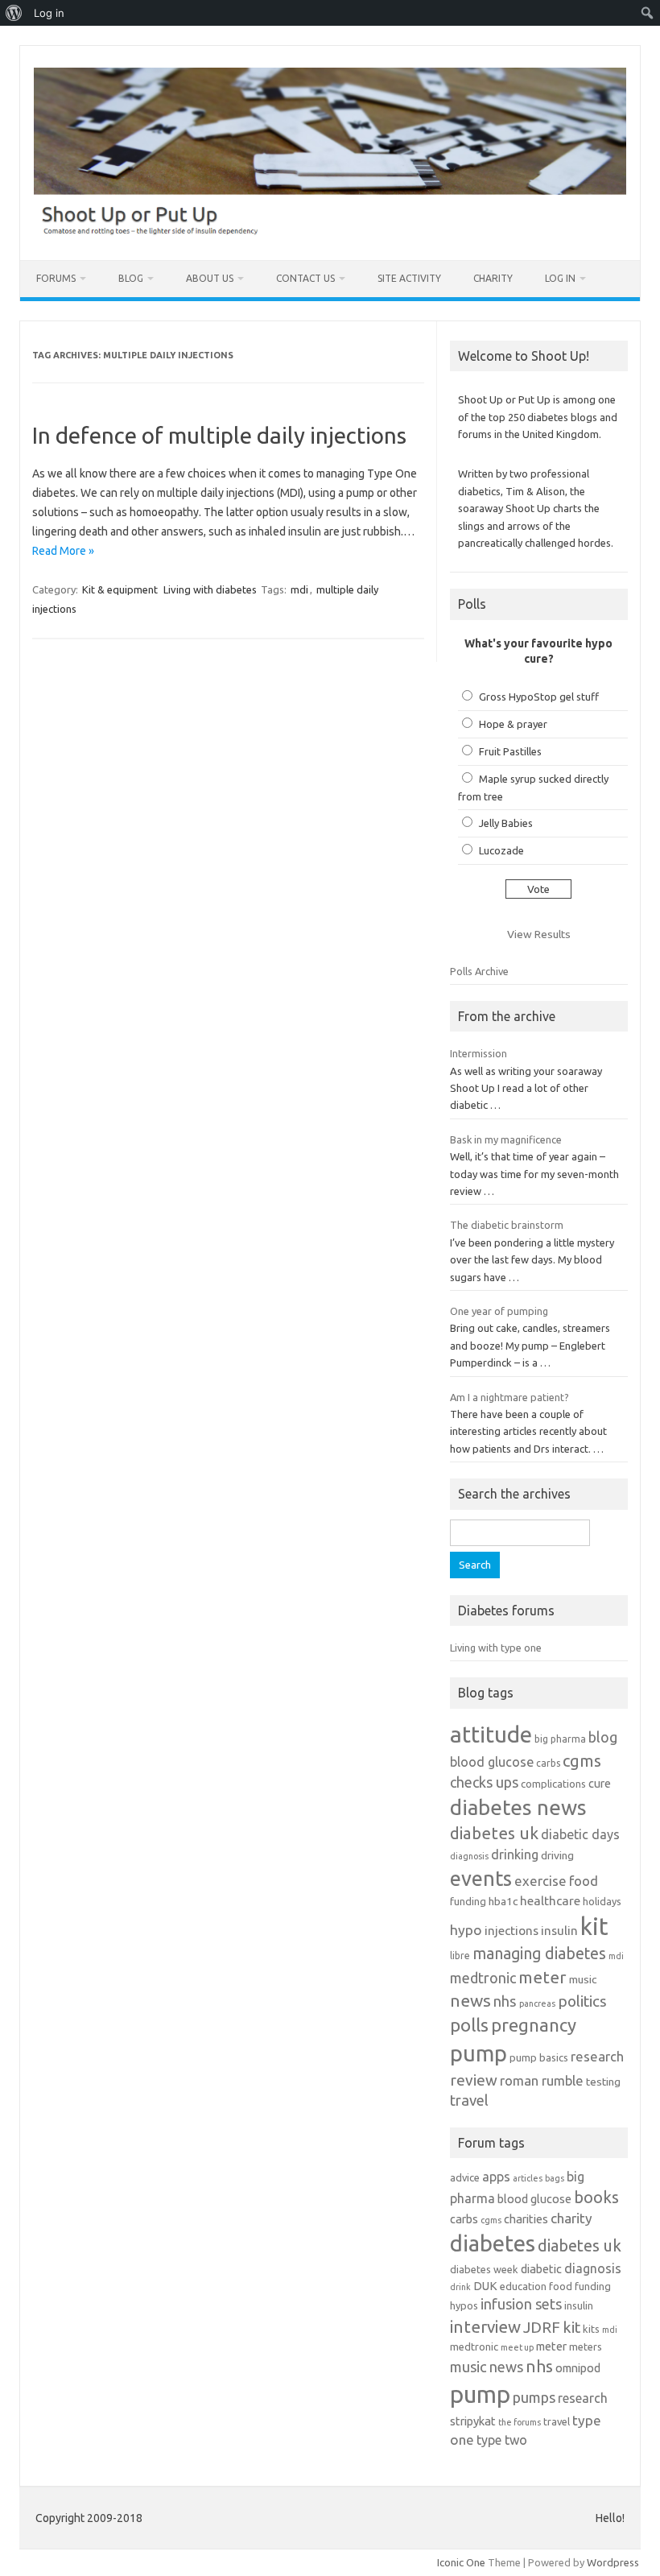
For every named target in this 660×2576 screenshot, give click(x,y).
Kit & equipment (120, 589)
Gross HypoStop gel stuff (539, 697)
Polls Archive (479, 971)
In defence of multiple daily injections (219, 435)
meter (542, 1977)
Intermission (479, 1053)
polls (469, 2025)
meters (586, 2347)
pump (479, 2053)
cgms (582, 1761)
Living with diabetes (210, 589)
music (583, 1979)
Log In (560, 278)
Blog (131, 278)
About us (210, 278)
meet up (517, 2347)
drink (460, 2287)
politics (582, 2001)
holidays (602, 1901)
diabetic (541, 2269)
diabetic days (580, 1834)
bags (555, 2178)
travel (469, 2100)
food (584, 1881)
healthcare (550, 1901)
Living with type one (496, 1648)
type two (502, 2440)
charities (526, 2219)
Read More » (63, 551)
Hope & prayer (513, 724)
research (597, 2056)
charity (571, 2218)
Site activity (409, 278)
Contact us (305, 278)
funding (468, 1901)
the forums (520, 2422)
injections (512, 1931)
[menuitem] (14, 13)
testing (603, 2082)
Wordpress (613, 2562)
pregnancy (534, 2025)
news (470, 2000)
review (474, 2080)
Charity (493, 278)
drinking (515, 1854)
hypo (466, 1930)
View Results (539, 934)
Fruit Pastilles (510, 751)
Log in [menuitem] (49, 13)
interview (485, 2327)
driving (557, 1855)
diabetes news (518, 1807)
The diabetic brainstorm (507, 1225)
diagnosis (469, 1856)
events (481, 1878)
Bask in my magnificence (506, 1139)
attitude (491, 1734)
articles (528, 2178)
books (596, 2197)
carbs (548, 1763)
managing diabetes (539, 1954)
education (523, 2286)
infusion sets (521, 2304)
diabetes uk (494, 1833)
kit (594, 1927)
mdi (299, 589)
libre (460, 1956)
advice (465, 2177)
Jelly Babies (506, 823)
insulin (559, 1931)
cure (600, 1783)
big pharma (560, 1739)
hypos (464, 2305)
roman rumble (542, 2080)
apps (496, 2177)
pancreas (537, 2003)
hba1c (503, 1901)
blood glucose (492, 1762)
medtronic (483, 1978)
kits (591, 2329)
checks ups (484, 1782)
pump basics (539, 2057)
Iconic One (461, 2562)
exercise (540, 1881)
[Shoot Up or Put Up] (330, 233)
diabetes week (484, 2269)
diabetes (493, 2243)
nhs (505, 2001)
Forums (56, 278)
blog (603, 1737)
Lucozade (501, 850)
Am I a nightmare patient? (509, 1397)
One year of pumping (499, 1311)
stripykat (473, 2421)
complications (553, 1784)
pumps (534, 2397)
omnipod (578, 2368)
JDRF (542, 2327)
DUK (485, 2286)
